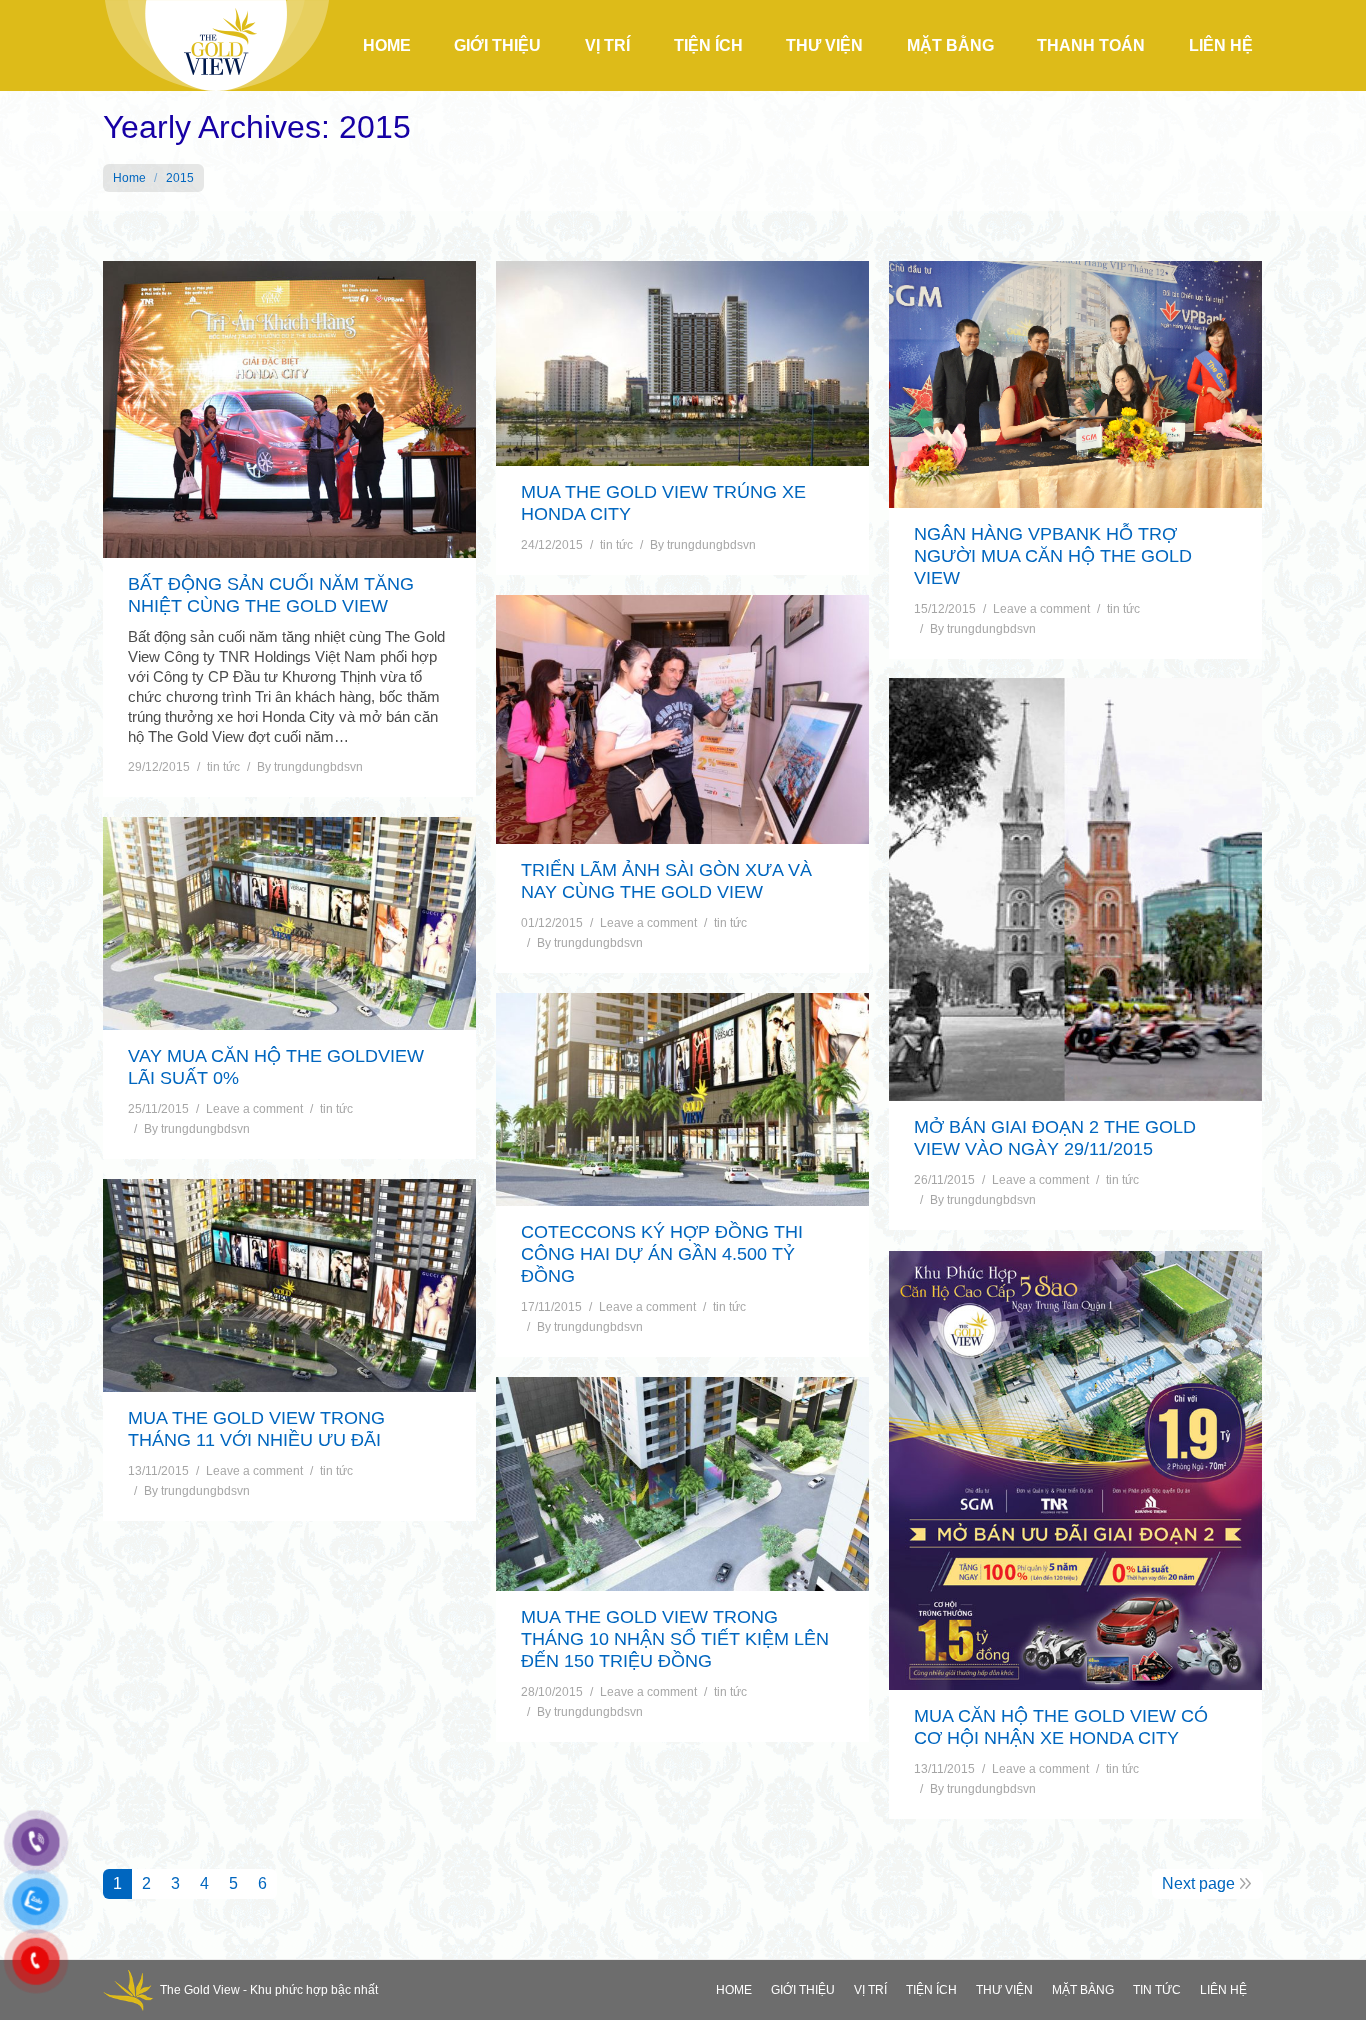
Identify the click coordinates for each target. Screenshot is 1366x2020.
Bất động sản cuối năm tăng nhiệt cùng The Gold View (271, 595)
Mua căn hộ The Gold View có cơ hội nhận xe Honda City (1061, 1727)
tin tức (223, 767)
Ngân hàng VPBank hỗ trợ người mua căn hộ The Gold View (1053, 556)
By (310, 767)
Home (129, 178)
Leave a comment (1041, 609)
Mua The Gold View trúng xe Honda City (663, 503)
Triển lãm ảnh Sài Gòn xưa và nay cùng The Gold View (666, 881)
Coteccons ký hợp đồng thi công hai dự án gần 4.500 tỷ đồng (662, 1254)
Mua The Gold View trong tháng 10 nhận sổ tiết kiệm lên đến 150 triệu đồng (675, 1639)
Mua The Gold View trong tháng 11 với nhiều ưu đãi (256, 1429)
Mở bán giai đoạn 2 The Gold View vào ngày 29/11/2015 (1055, 1138)
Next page (1198, 1883)
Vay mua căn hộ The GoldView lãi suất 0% (276, 1067)
